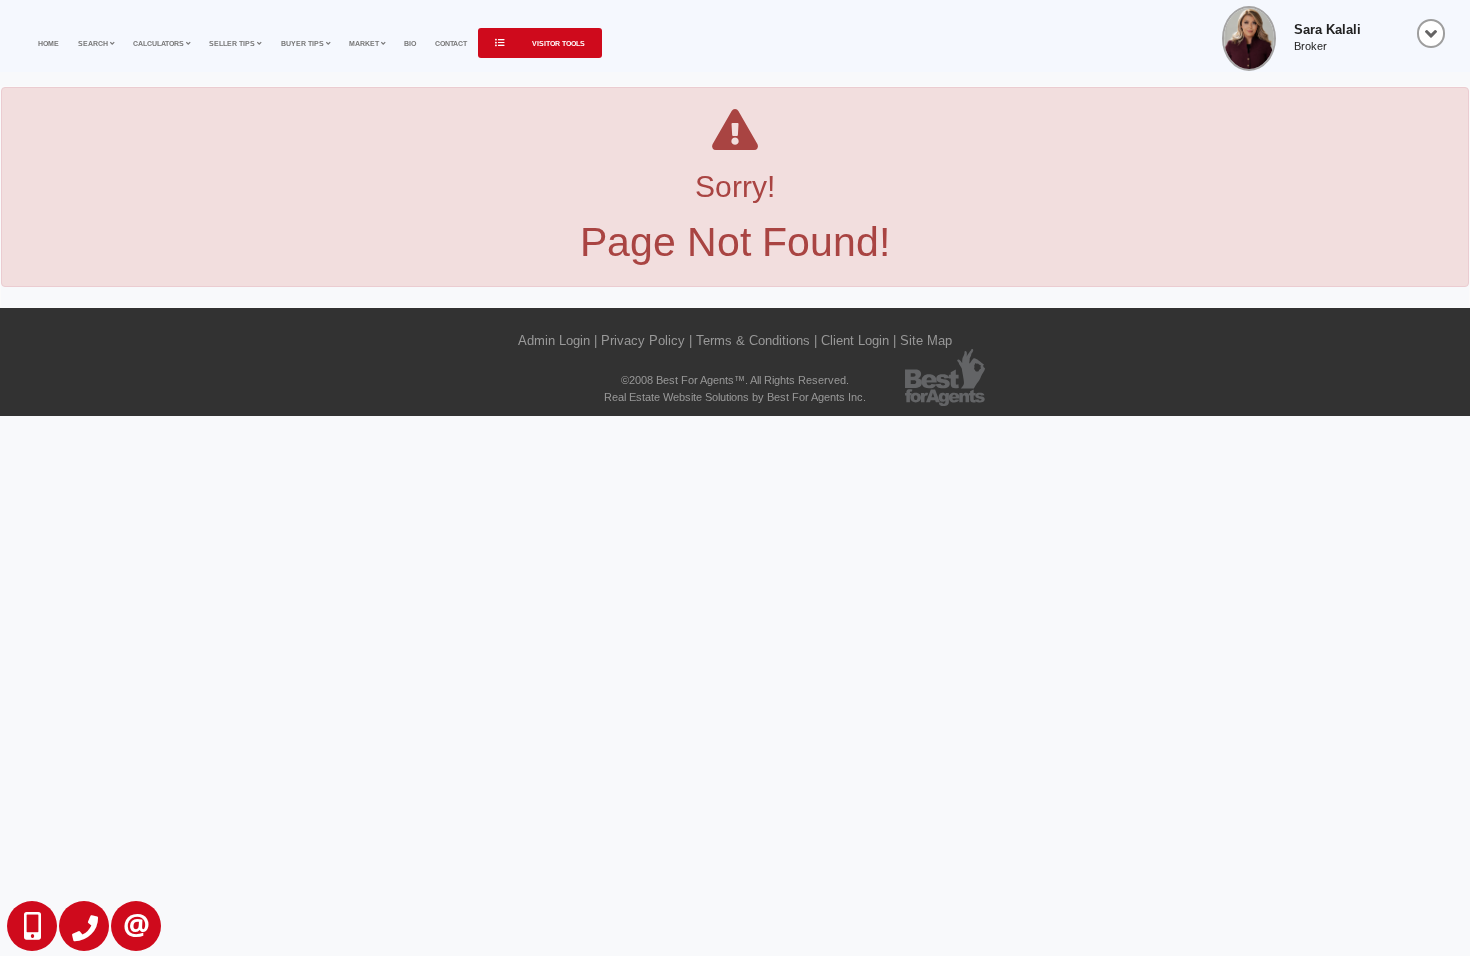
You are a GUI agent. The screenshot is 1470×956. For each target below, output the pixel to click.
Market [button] (365, 43)
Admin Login (554, 340)
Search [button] (94, 43)
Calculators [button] (159, 43)
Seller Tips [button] (233, 43)
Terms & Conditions (753, 340)
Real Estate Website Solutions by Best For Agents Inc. (735, 397)
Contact (451, 43)
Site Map (926, 340)
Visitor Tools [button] (557, 43)
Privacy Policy (643, 340)
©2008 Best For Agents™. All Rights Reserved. (735, 380)
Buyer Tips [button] (303, 43)
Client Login (855, 340)
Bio (410, 43)
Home (48, 43)
